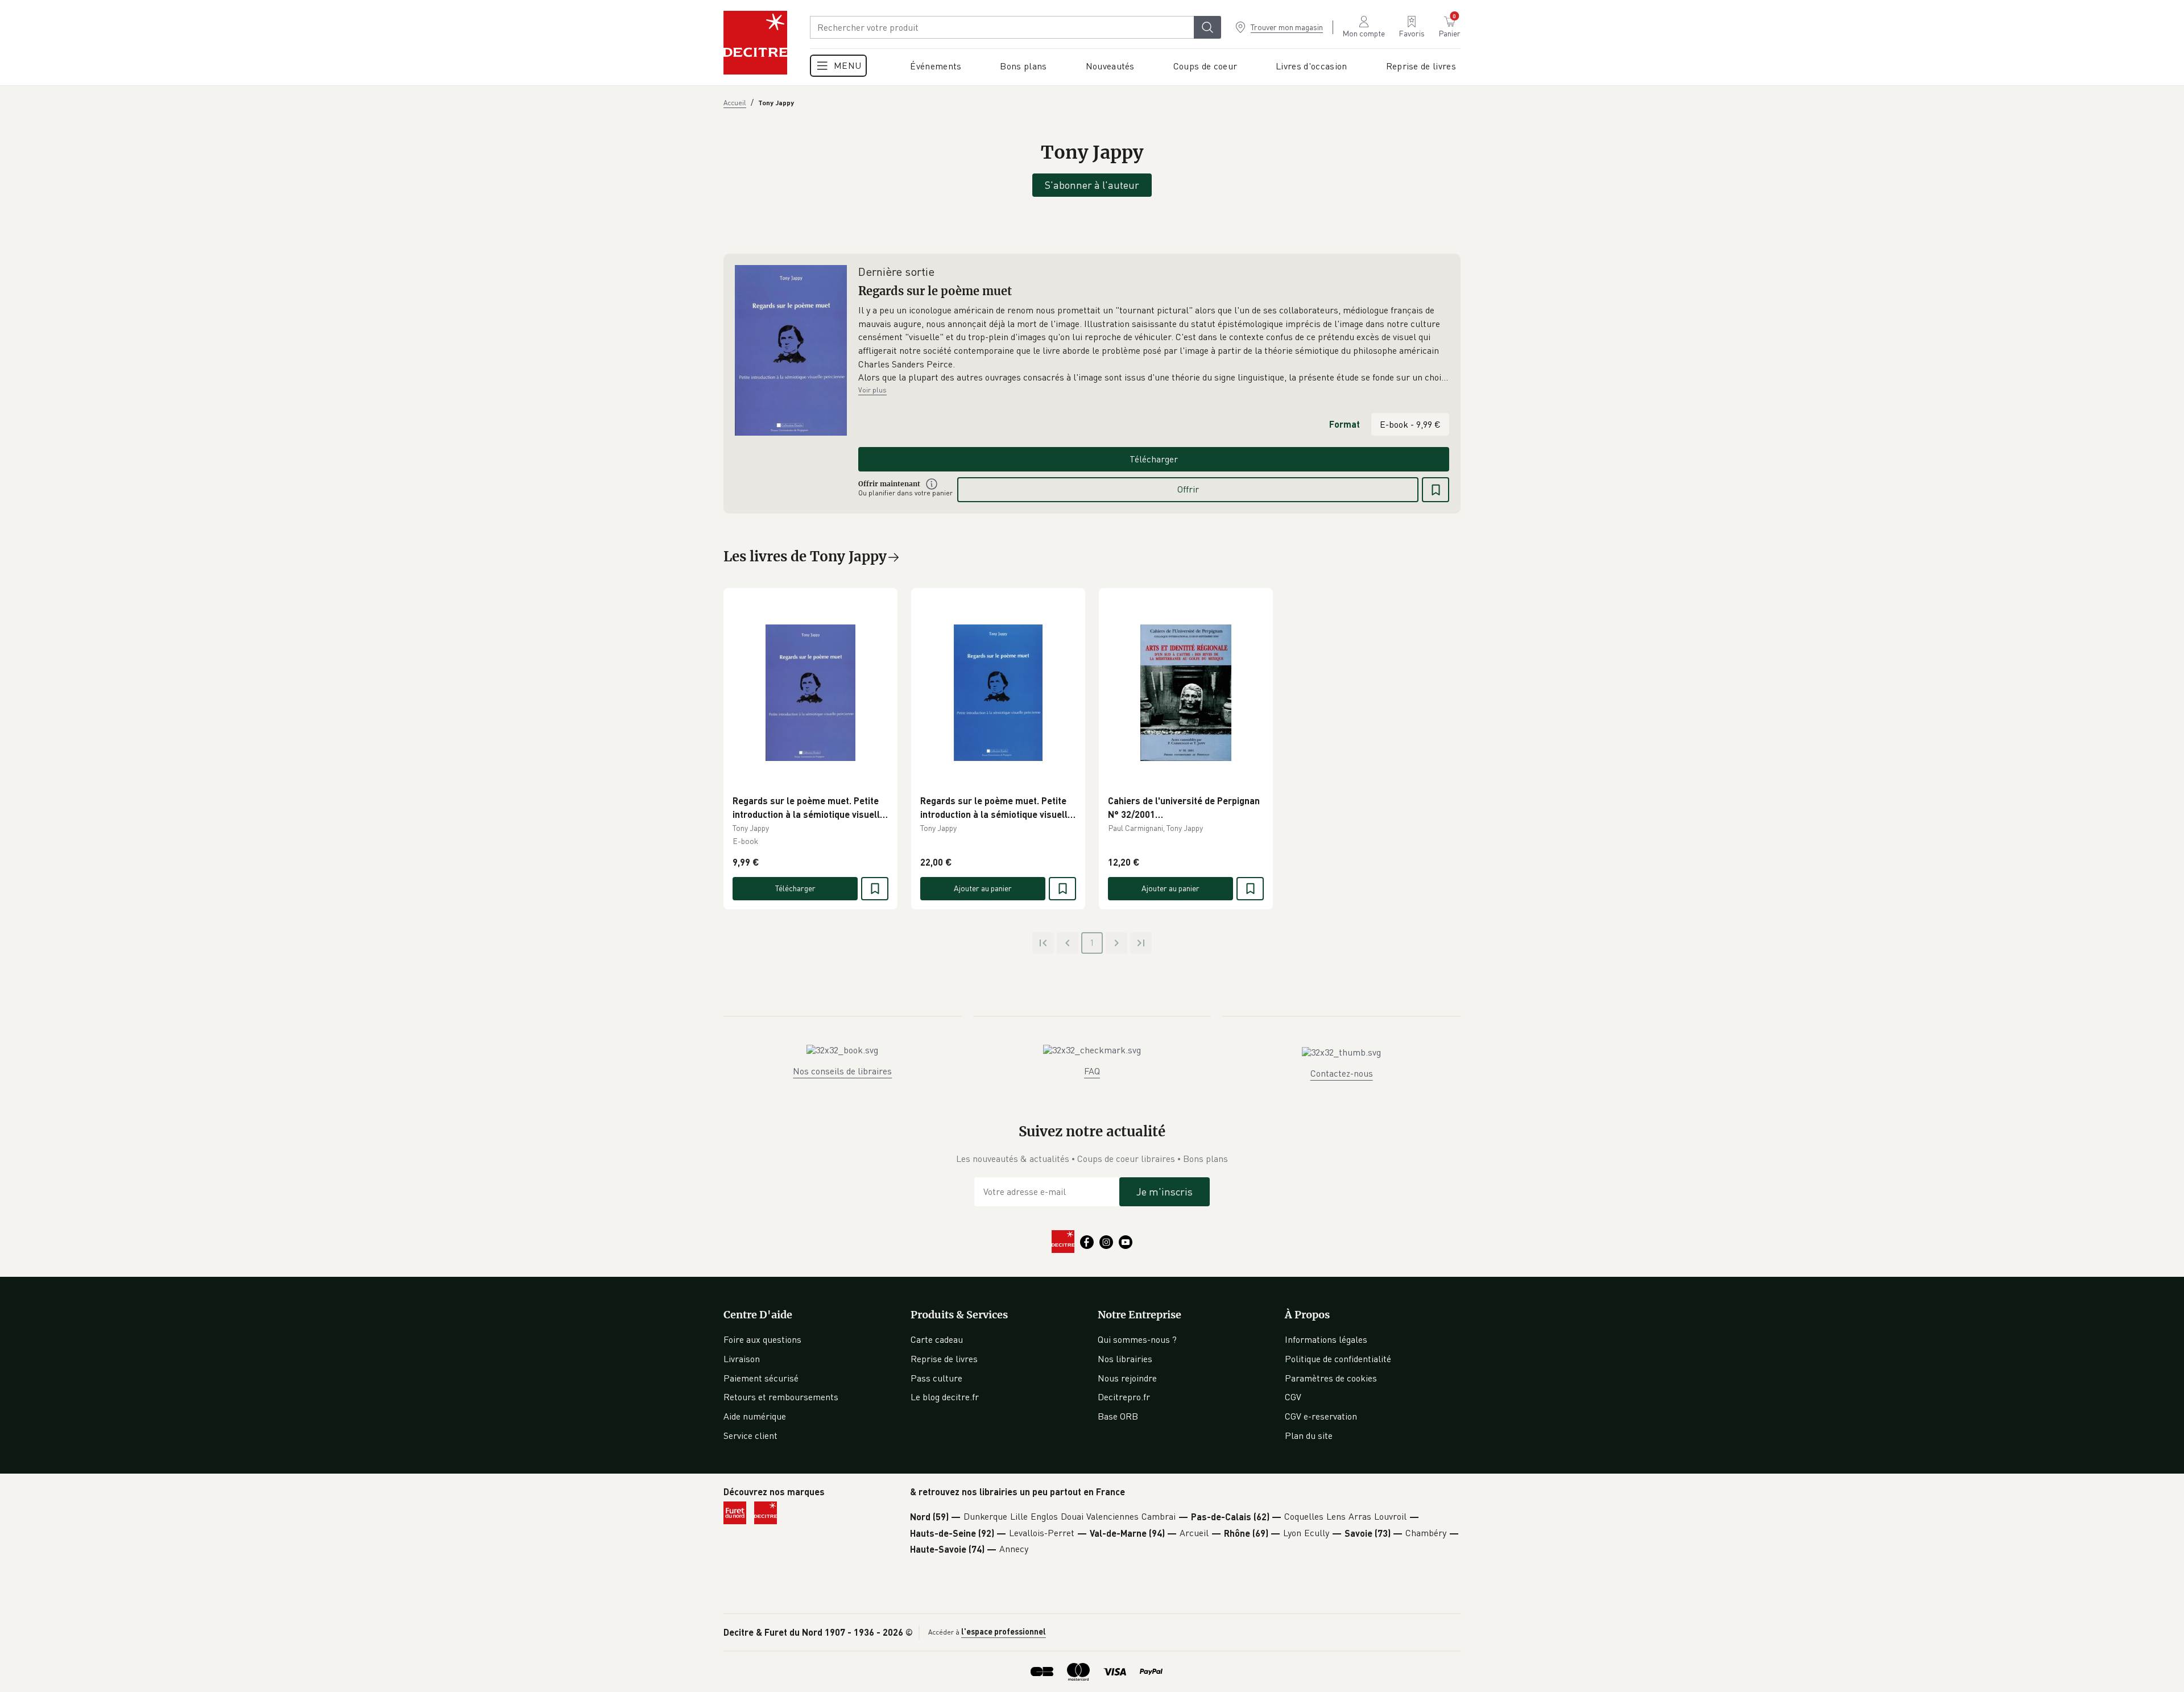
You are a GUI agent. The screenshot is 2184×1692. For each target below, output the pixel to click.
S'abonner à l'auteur (1092, 185)
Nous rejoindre (1127, 1378)
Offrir (1188, 489)
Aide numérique (755, 1416)
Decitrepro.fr (1124, 1397)
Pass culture (936, 1378)
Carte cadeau (937, 1339)
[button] (1154, 344)
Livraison (742, 1359)
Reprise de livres (944, 1359)
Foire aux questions (762, 1339)
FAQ (1092, 1071)
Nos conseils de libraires (842, 1071)
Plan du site (1309, 1435)
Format (1345, 424)
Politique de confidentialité (1338, 1359)
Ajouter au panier (983, 888)
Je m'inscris (1165, 1192)
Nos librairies (1125, 1359)
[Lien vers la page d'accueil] (755, 43)
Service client (750, 1435)
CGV (1293, 1397)
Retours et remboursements (781, 1397)
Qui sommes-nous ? (1137, 1339)
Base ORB (1118, 1416)
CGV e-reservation (1321, 1416)
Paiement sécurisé (761, 1378)
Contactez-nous (1342, 1073)
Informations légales (1326, 1339)
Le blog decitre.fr (945, 1397)
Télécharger (1154, 459)
